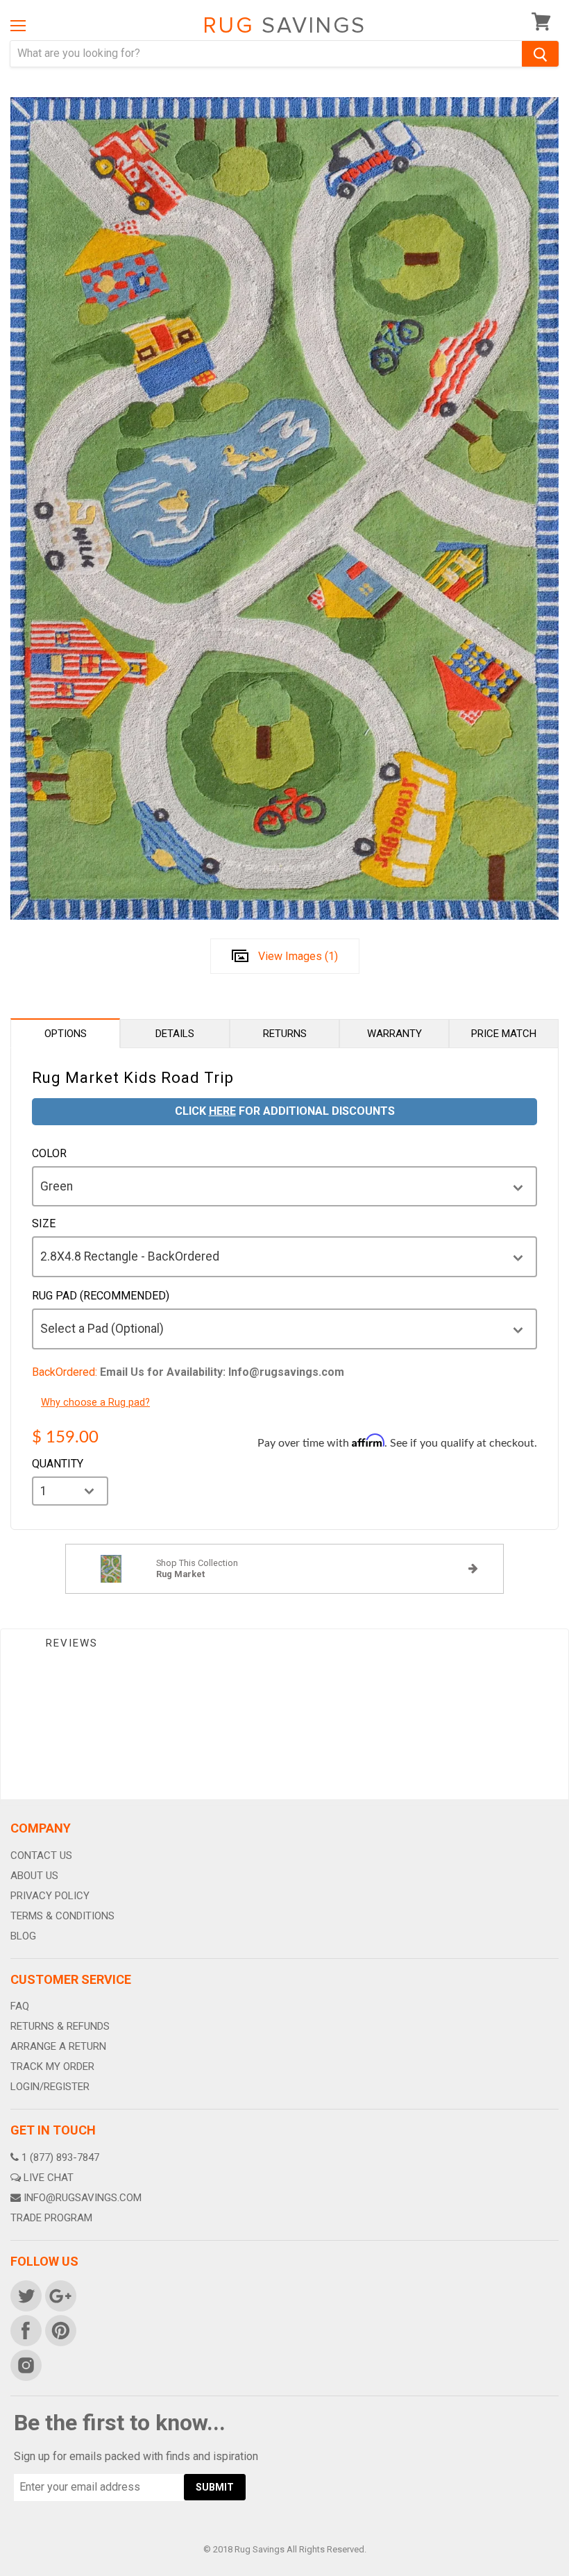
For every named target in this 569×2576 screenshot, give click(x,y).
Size (44, 1224)
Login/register (50, 2087)
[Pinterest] (60, 2330)
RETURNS (285, 1034)
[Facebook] (25, 2330)
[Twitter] (25, 2295)
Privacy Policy (50, 1896)
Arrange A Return (58, 2046)
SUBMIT (215, 2487)
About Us (34, 1876)
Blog (23, 1936)
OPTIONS (66, 1034)
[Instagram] (25, 2364)
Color (49, 1154)
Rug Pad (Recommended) (101, 1296)
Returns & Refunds (60, 2026)
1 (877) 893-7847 (60, 2157)
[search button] (540, 54)
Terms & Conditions (62, 1916)
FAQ (20, 2006)
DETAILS (175, 1034)
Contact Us (41, 1855)
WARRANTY (394, 1034)
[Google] (60, 2295)
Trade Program (51, 2218)
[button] (568, 2573)
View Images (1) (298, 956)
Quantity (58, 1464)
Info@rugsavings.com (83, 2198)
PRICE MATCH (504, 1034)
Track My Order (52, 2066)
